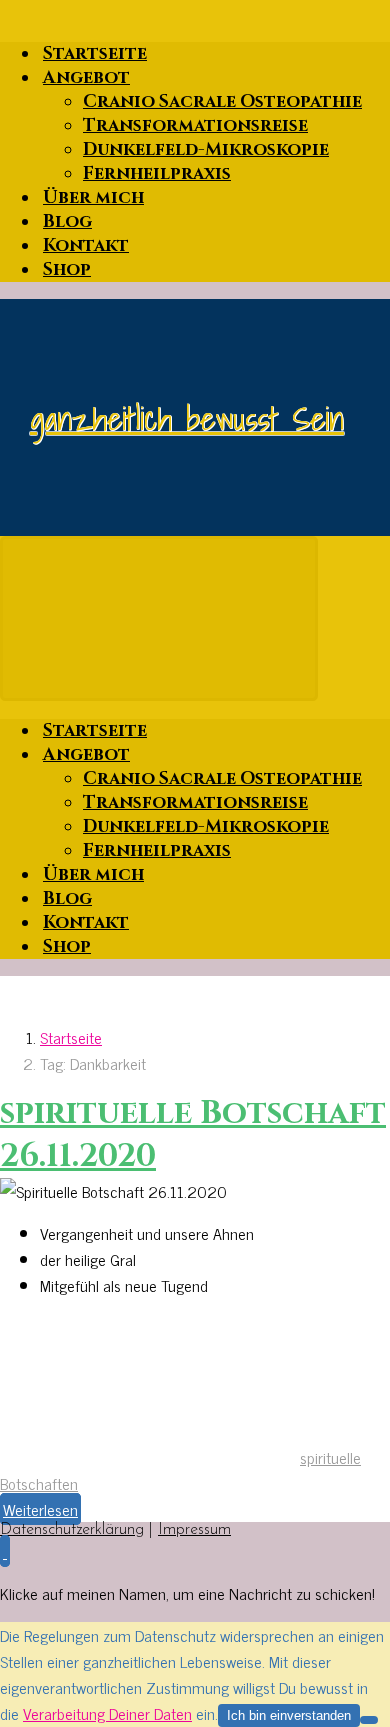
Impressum (194, 1530)
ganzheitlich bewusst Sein (187, 418)
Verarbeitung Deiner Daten (107, 1713)
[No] (369, 1720)
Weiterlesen (40, 1509)
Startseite (71, 1037)
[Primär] (159, 618)
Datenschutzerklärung (72, 1530)
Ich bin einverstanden (289, 1715)
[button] (5, 1551)
